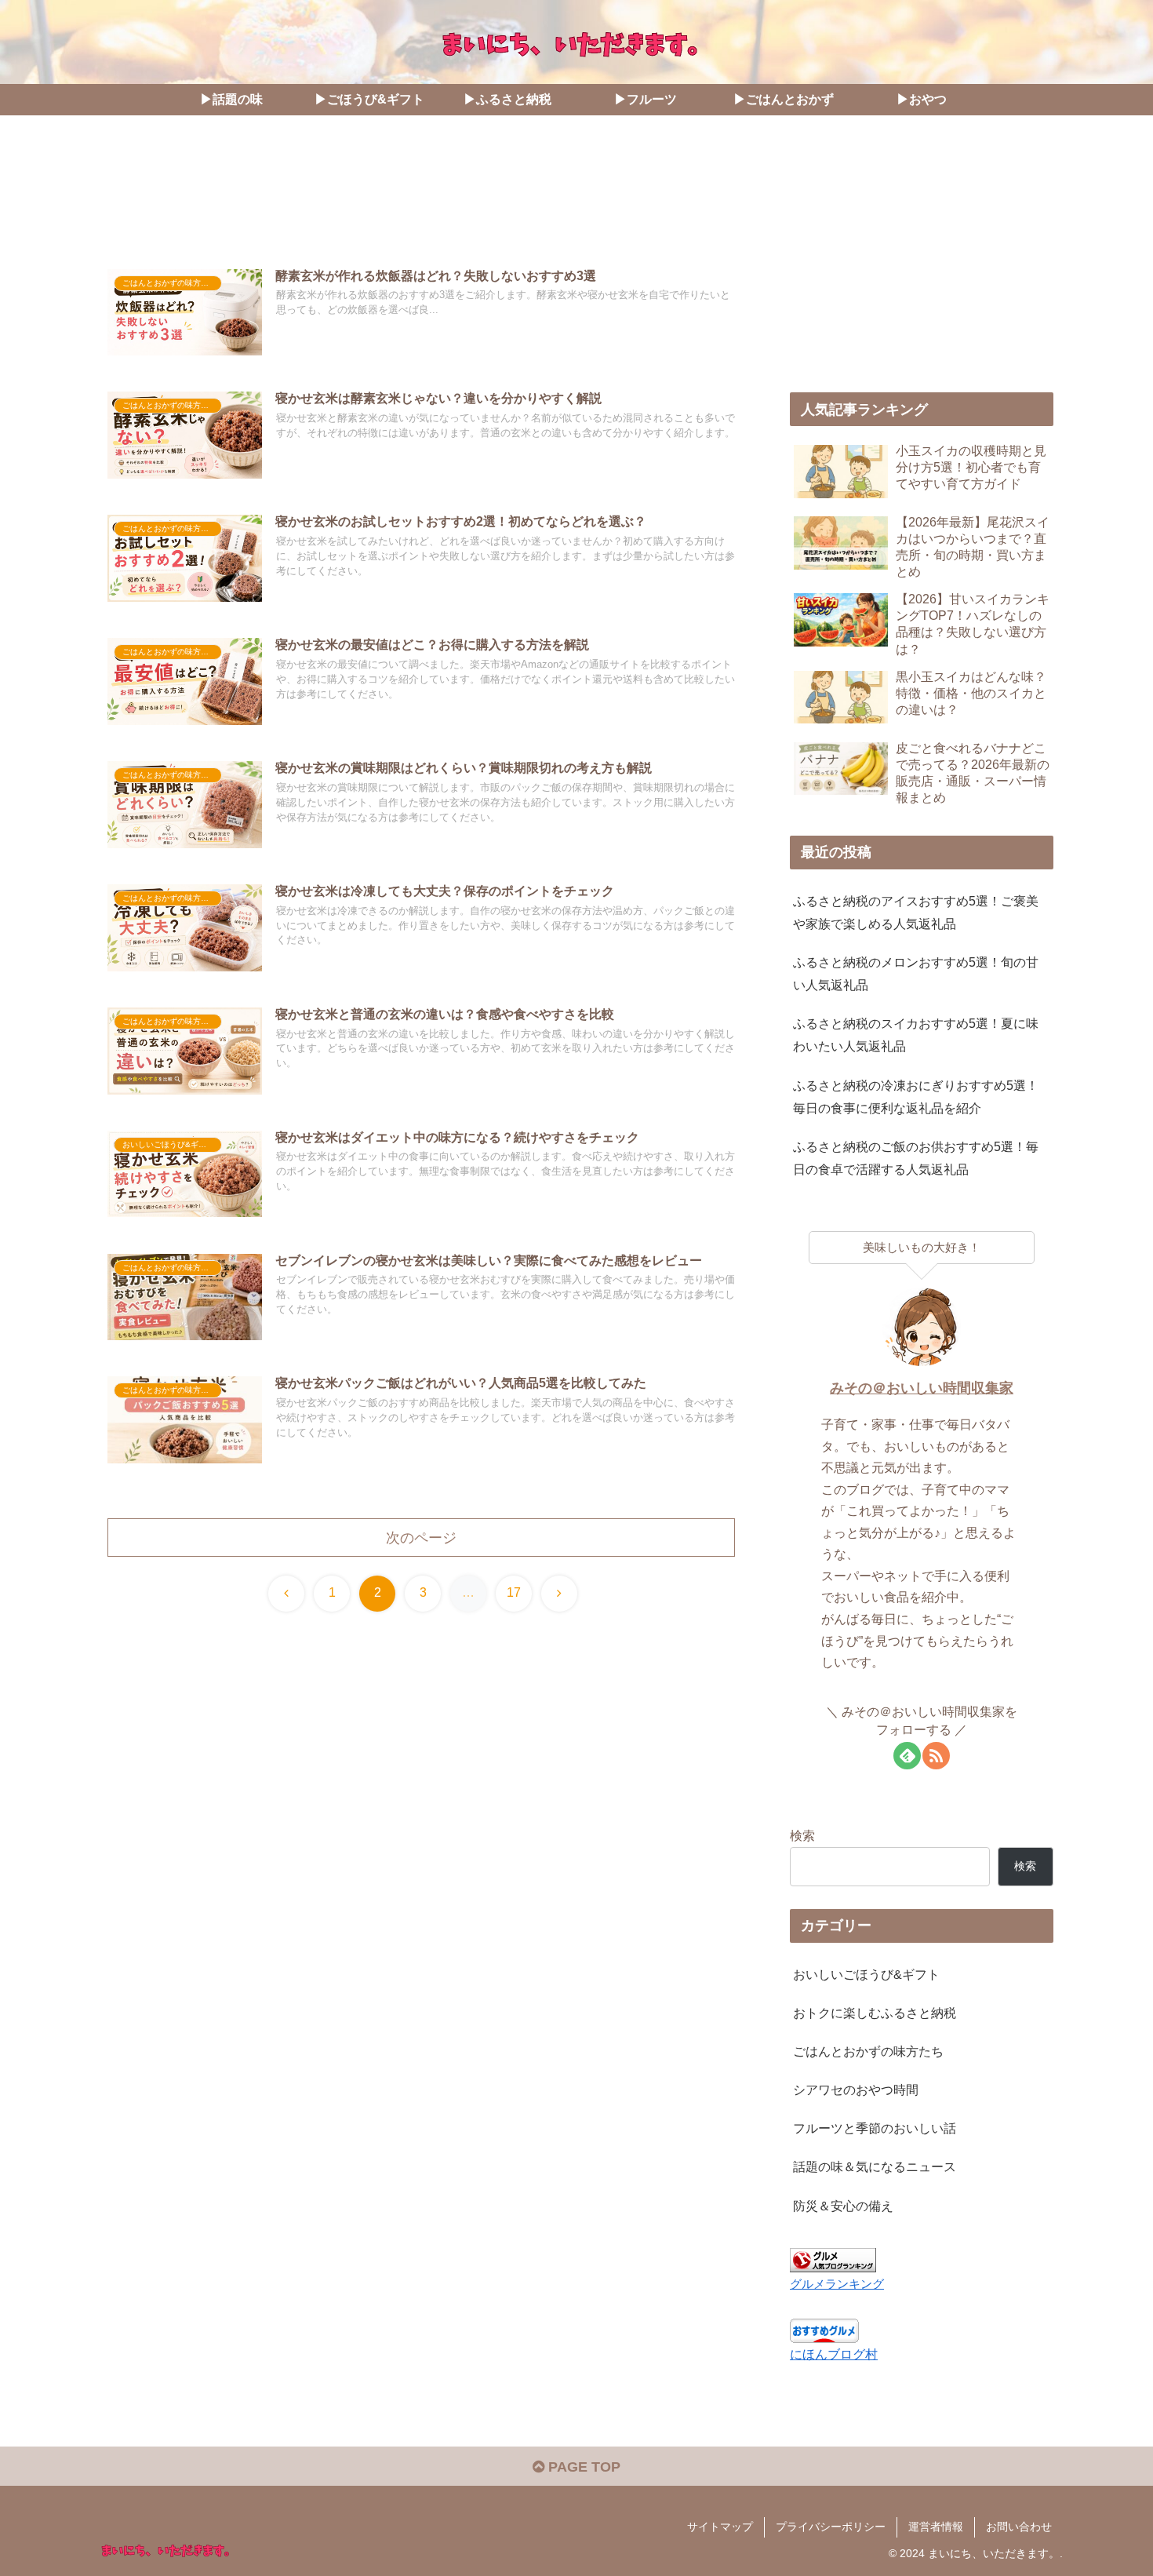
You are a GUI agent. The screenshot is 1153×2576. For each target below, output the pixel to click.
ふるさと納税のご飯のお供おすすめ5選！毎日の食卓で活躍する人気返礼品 (916, 1158)
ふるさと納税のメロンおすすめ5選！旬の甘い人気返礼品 (916, 973)
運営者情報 (936, 2527)
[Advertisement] (421, 199)
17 (514, 1592)
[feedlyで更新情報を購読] (907, 1756)
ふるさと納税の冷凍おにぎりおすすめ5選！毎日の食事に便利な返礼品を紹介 (916, 1097)
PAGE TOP (582, 2467)
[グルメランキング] (833, 2259)
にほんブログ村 (834, 2354)
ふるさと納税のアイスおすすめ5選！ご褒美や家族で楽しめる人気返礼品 (916, 912)
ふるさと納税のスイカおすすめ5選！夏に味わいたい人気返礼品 (916, 1035)
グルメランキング (837, 2284)
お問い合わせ (1019, 2527)
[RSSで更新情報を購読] (936, 1756)
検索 (802, 1835)
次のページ (421, 1538)
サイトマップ (720, 2527)
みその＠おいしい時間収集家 (922, 1388)
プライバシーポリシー (831, 2527)
